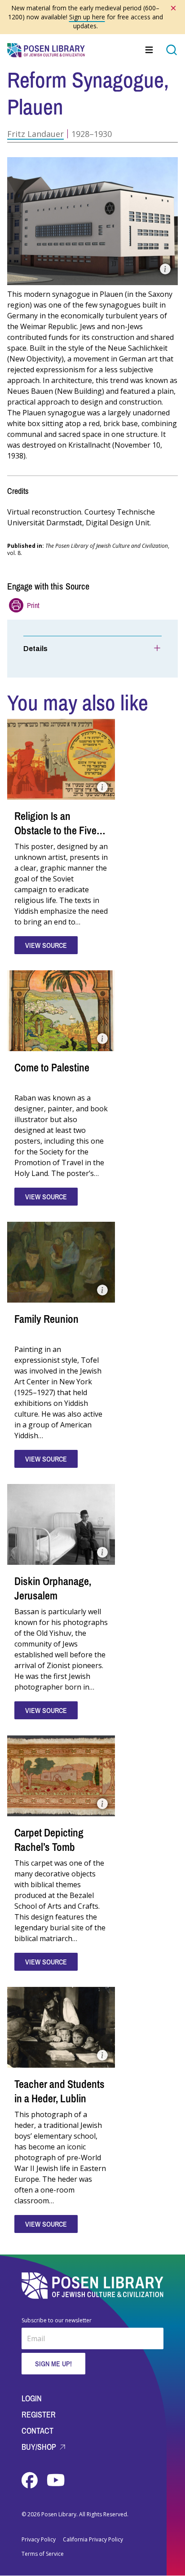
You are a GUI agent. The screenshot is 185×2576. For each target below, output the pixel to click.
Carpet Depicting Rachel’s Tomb (49, 1840)
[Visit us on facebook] (31, 2480)
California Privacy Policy (93, 2540)
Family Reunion (46, 1319)
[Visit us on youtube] (56, 2480)
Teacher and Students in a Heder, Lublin (59, 2091)
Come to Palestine (52, 1067)
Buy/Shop (40, 2447)
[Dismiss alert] (173, 8)
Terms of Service (43, 2554)
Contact (37, 2431)
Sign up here (87, 17)
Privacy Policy (39, 2540)
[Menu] (150, 50)
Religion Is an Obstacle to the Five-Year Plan (57, 830)
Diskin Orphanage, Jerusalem (53, 1588)
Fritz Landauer (35, 134)
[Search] (172, 50)
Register (39, 2415)
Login (32, 2398)
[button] (92, 221)
